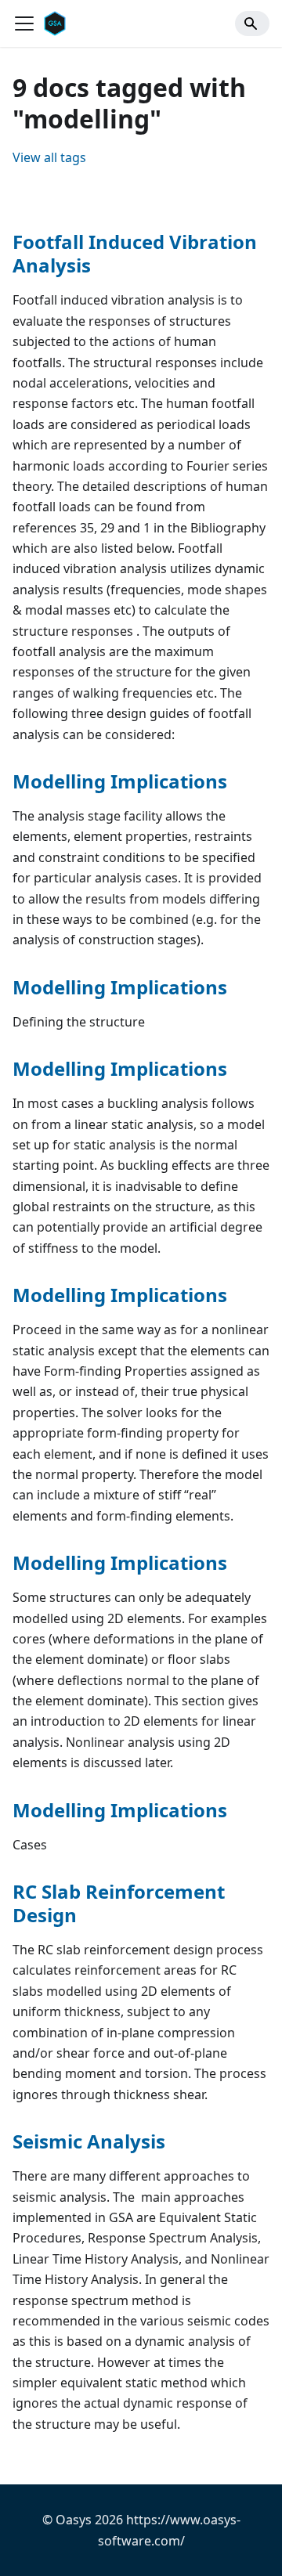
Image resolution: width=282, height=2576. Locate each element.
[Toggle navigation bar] (24, 23)
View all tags (49, 157)
